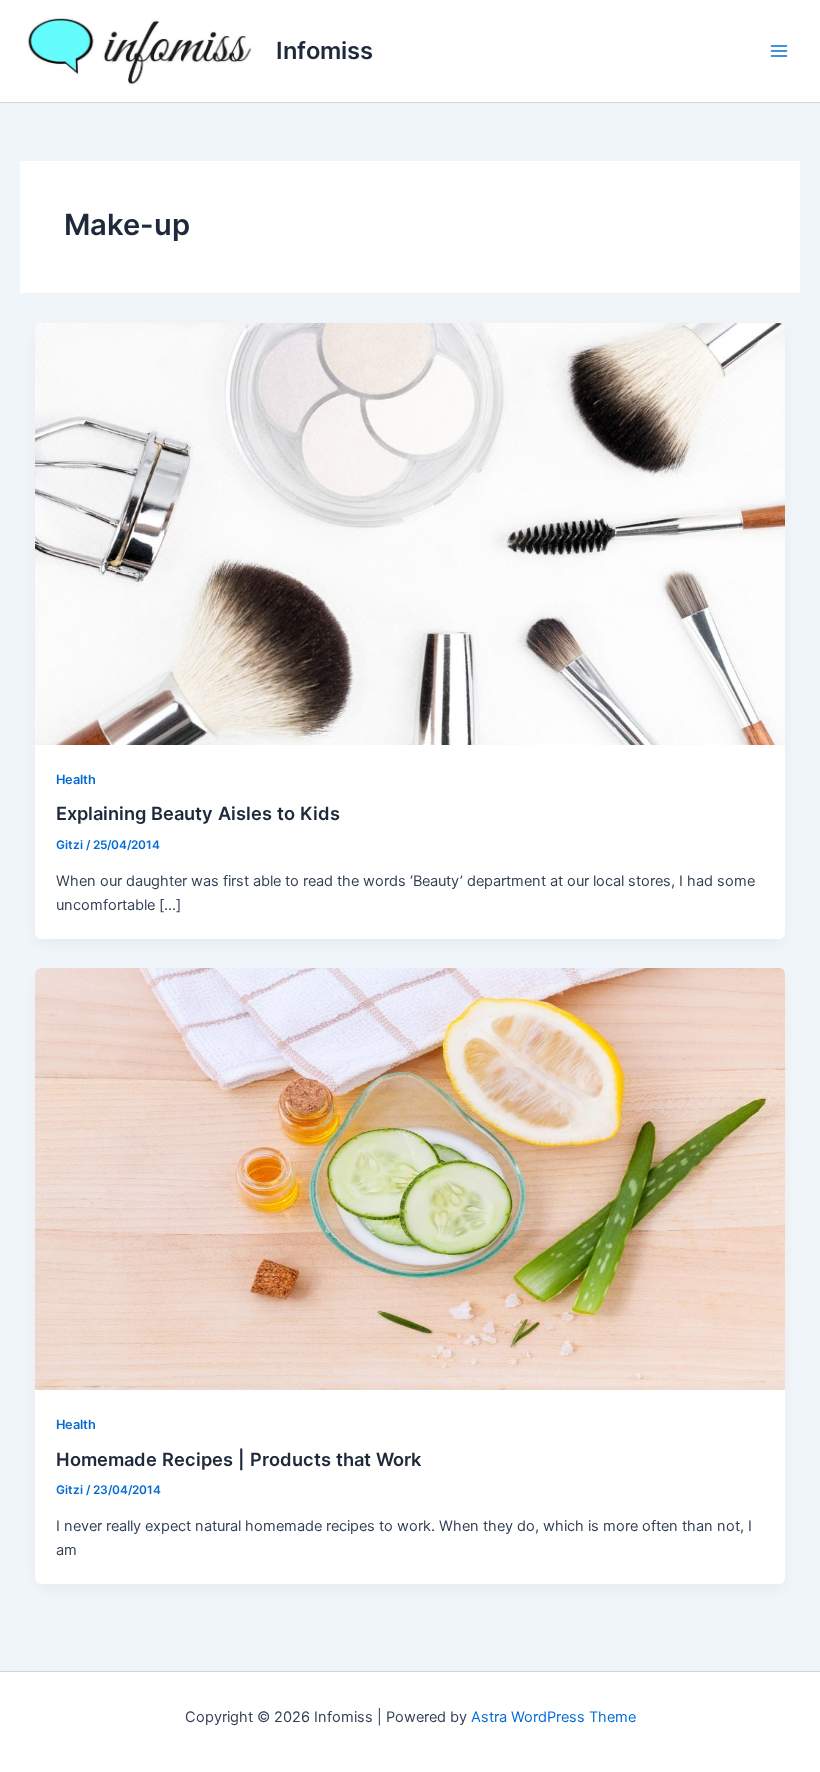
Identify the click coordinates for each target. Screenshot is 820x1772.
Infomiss (324, 50)
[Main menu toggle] (779, 51)
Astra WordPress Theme (553, 1717)
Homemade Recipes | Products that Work (238, 1459)
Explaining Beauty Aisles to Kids (198, 813)
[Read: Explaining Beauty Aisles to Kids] (410, 533)
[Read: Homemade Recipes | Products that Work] (410, 1178)
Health (76, 779)
